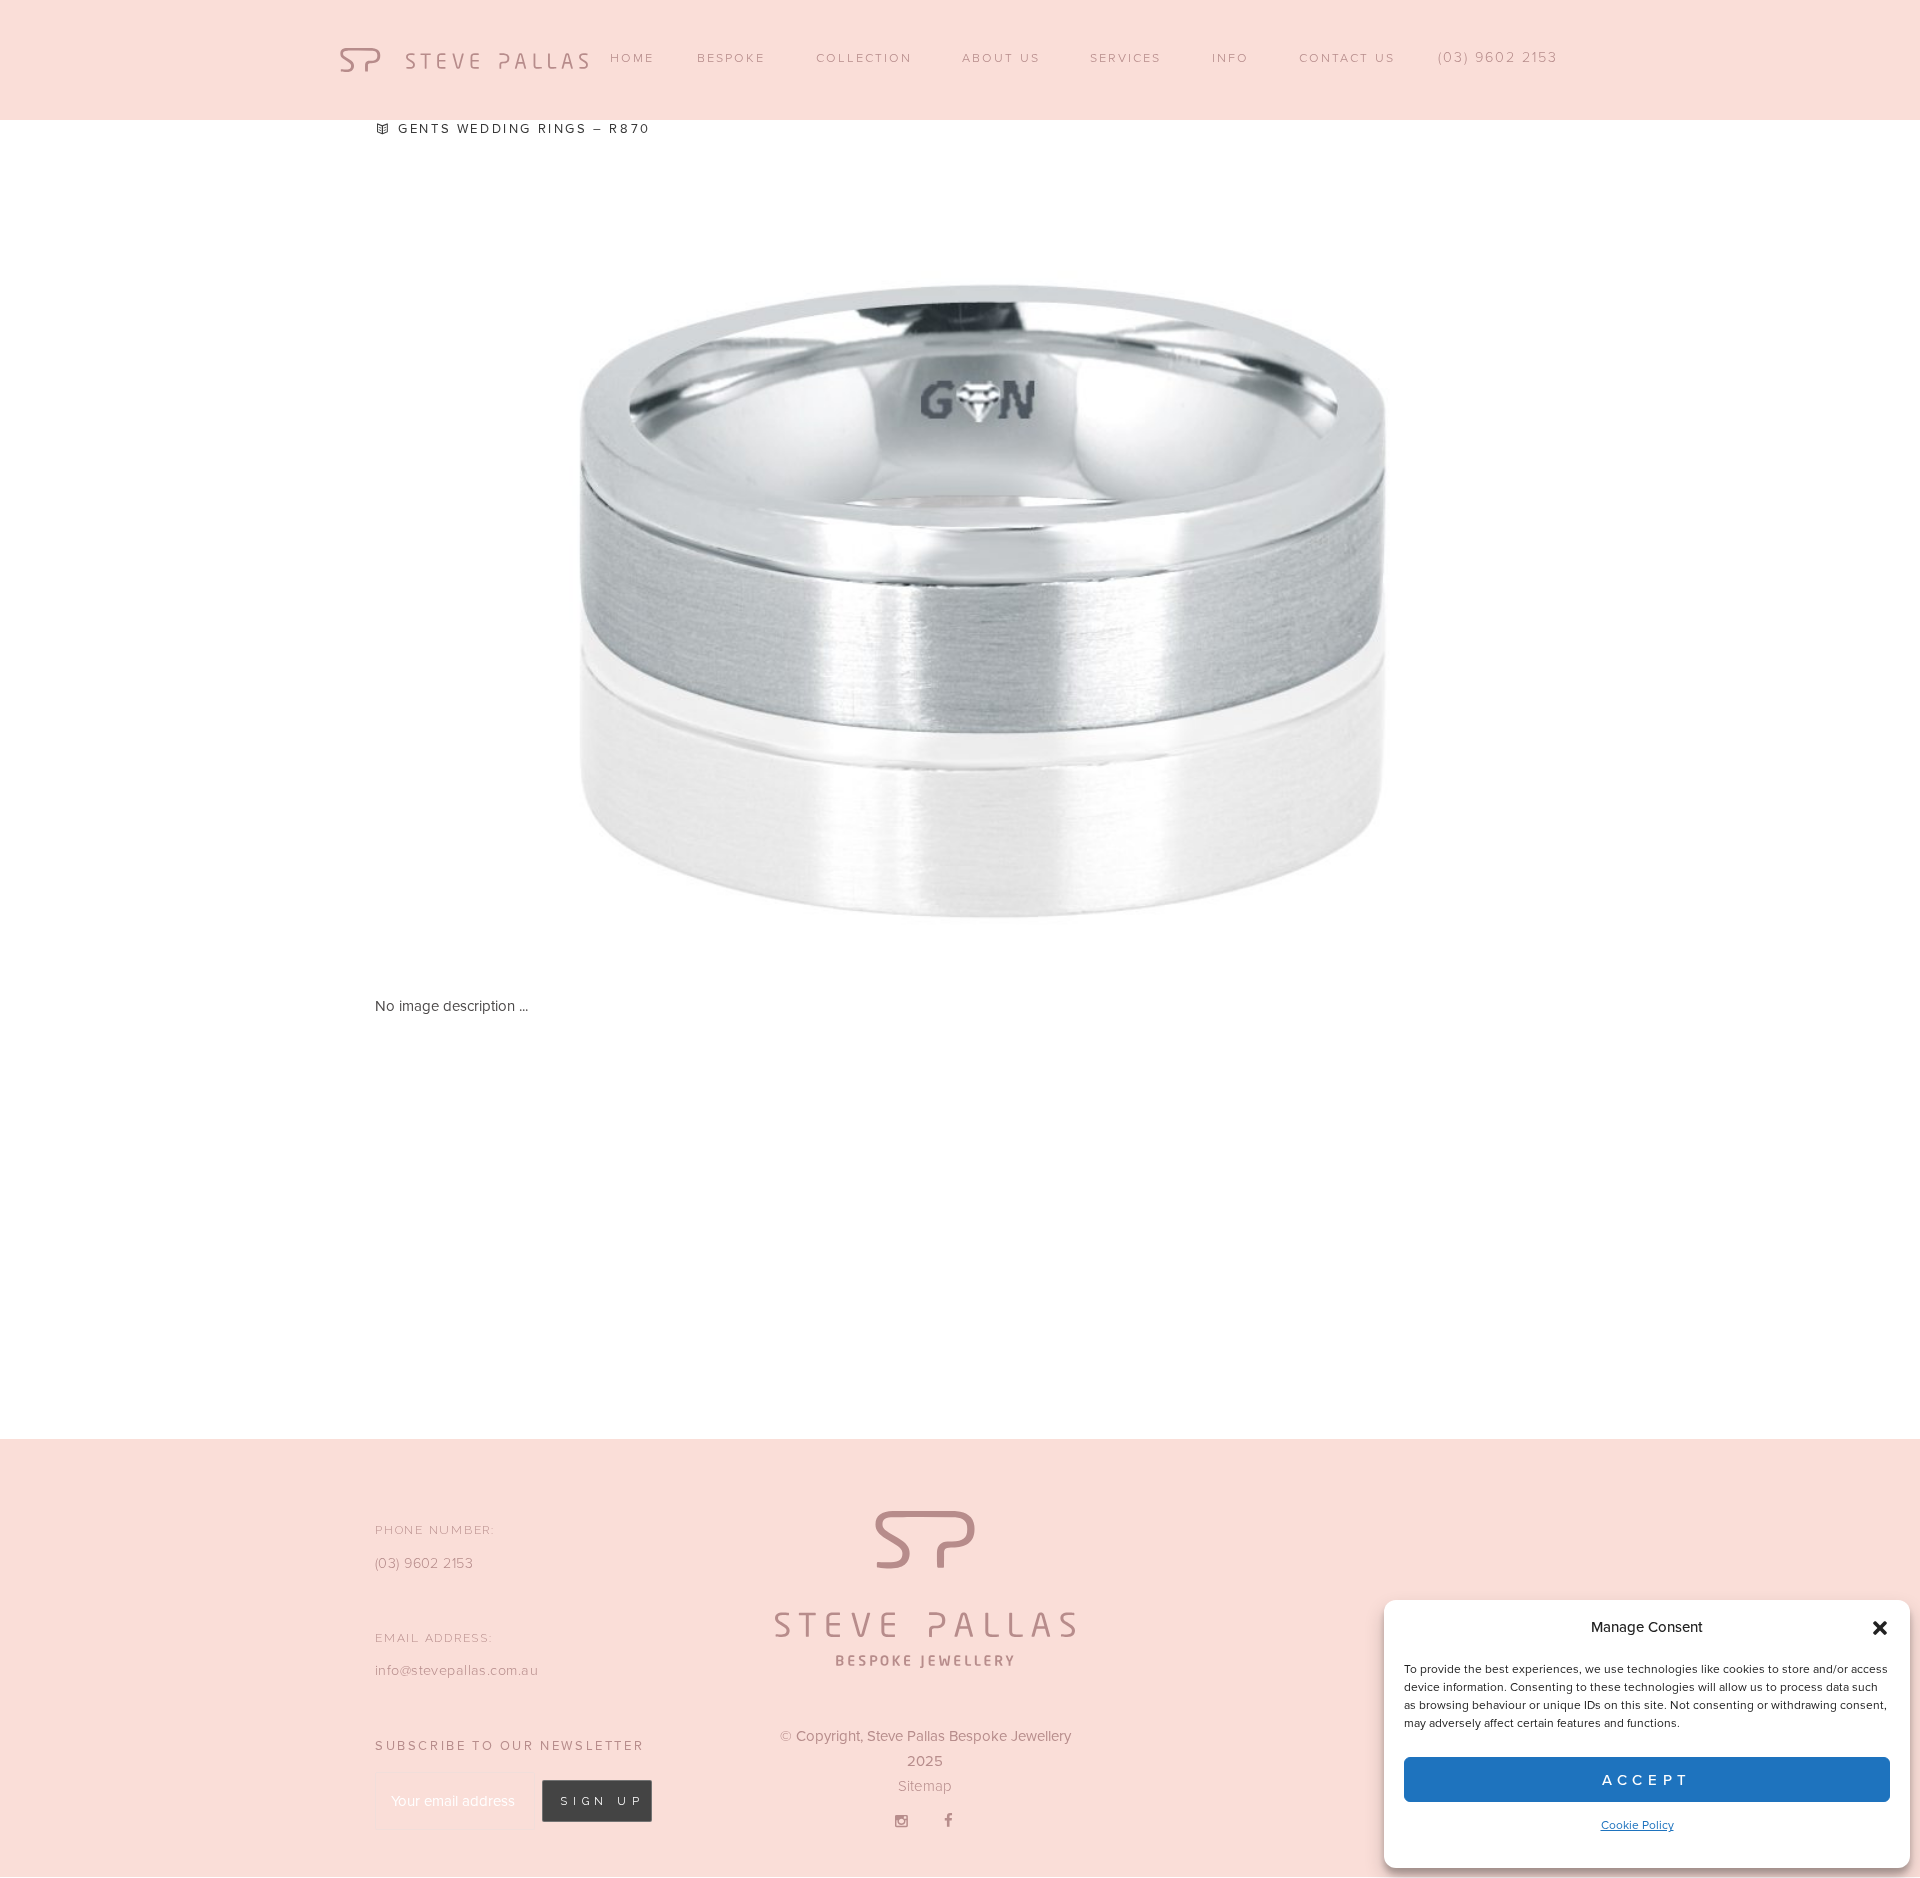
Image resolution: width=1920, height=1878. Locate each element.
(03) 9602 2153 (424, 1563)
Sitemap (925, 1786)
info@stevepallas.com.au (456, 1670)
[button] (1880, 1628)
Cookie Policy (1637, 1825)
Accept (1647, 1780)
